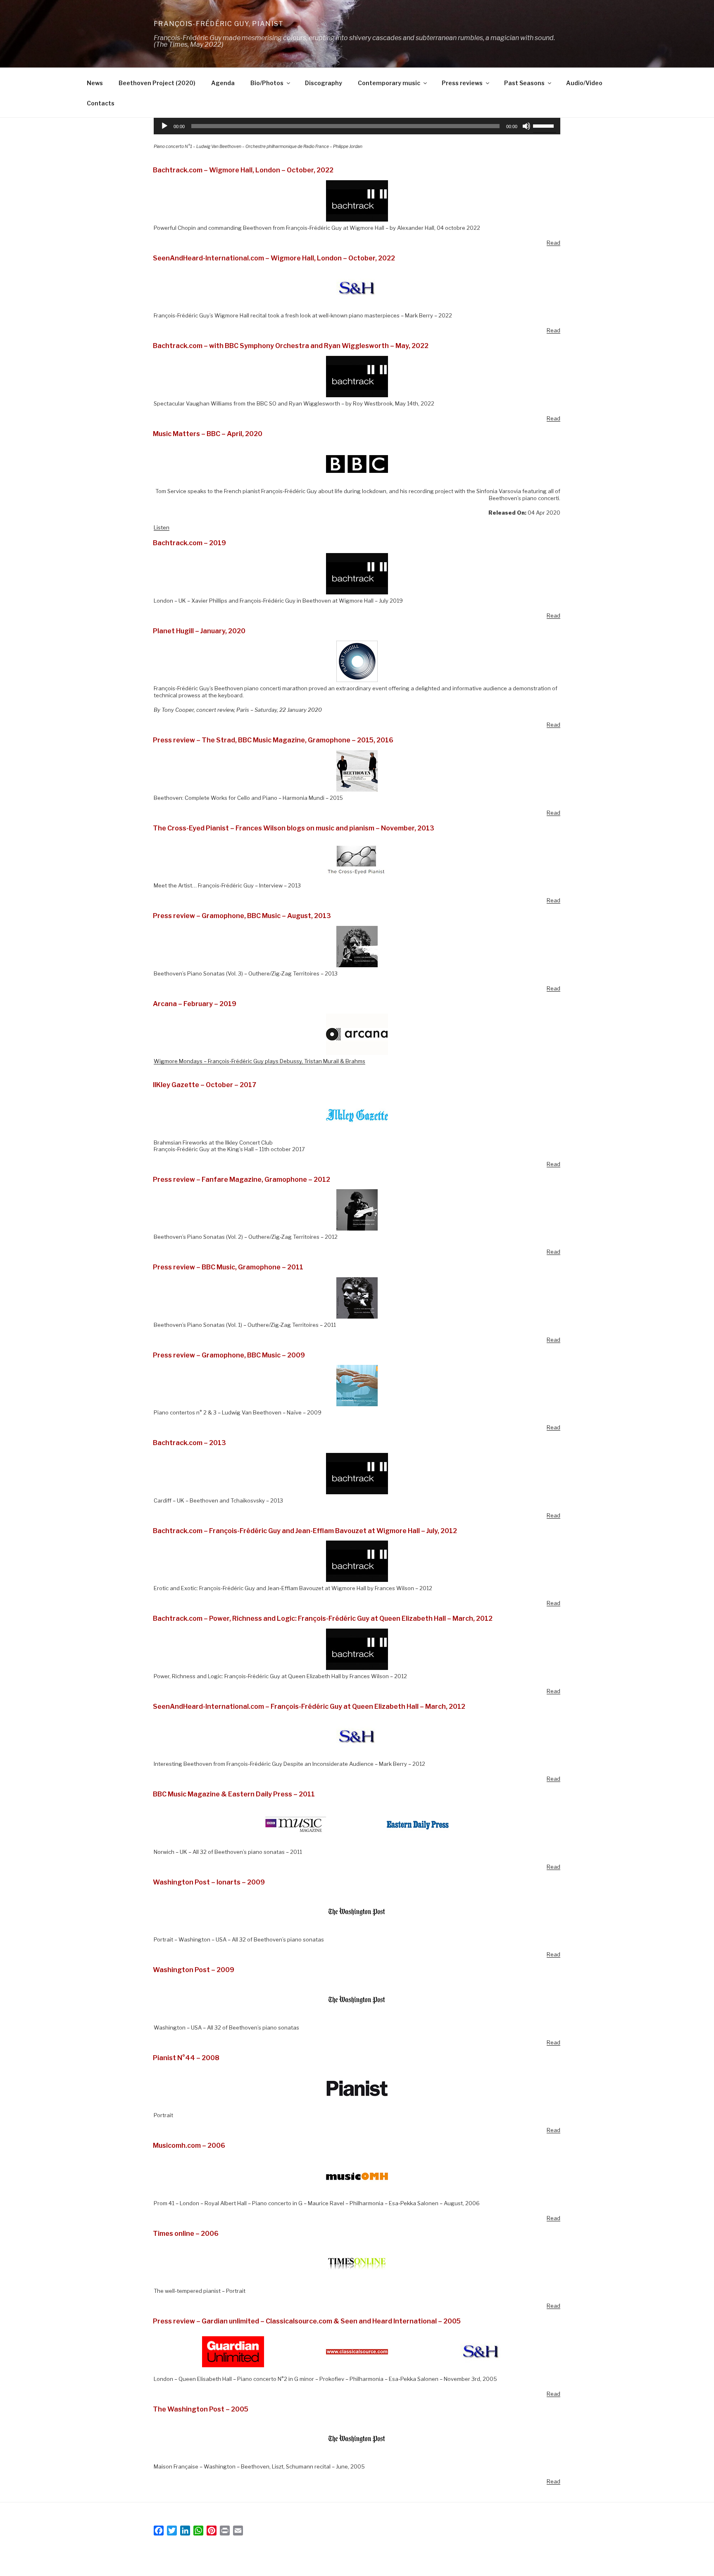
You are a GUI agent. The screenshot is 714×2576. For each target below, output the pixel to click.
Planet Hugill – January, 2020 (199, 631)
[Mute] (526, 126)
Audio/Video (584, 83)
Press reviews (462, 83)
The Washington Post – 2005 (201, 2409)
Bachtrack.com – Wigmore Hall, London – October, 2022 (243, 170)
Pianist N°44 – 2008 (186, 2058)
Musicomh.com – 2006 (189, 2145)
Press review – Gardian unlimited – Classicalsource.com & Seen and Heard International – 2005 (307, 2321)
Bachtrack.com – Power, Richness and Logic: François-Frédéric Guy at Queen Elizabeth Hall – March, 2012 (323, 1618)
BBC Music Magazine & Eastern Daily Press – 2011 (234, 1794)
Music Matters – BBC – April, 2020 (208, 434)
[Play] (164, 126)
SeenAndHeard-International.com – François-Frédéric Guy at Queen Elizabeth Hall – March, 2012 (309, 1707)
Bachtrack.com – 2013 (189, 1443)
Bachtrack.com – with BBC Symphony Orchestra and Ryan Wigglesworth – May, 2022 (291, 346)
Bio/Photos (267, 83)
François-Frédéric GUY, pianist (219, 24)
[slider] (545, 125)
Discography (324, 83)
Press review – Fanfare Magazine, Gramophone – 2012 (242, 1179)
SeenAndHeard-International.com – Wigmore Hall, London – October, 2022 (274, 258)
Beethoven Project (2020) (157, 83)
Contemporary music (389, 83)
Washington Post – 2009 (194, 1970)
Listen (162, 527)
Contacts (101, 103)
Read (553, 243)
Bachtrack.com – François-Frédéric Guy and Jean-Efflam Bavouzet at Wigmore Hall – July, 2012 (305, 1531)
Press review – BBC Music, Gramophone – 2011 (228, 1267)
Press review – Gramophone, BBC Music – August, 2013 (242, 916)
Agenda (223, 83)
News (95, 83)
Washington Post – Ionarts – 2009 (209, 1882)
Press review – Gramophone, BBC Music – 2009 (229, 1355)
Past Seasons (524, 83)
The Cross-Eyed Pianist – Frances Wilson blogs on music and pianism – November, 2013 (294, 828)
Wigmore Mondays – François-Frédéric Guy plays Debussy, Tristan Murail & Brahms (259, 1061)
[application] (357, 126)
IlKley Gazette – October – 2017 (205, 1085)
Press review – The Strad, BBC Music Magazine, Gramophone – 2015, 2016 (273, 740)
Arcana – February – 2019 (195, 1004)
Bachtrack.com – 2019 (189, 543)
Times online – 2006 (186, 2234)
